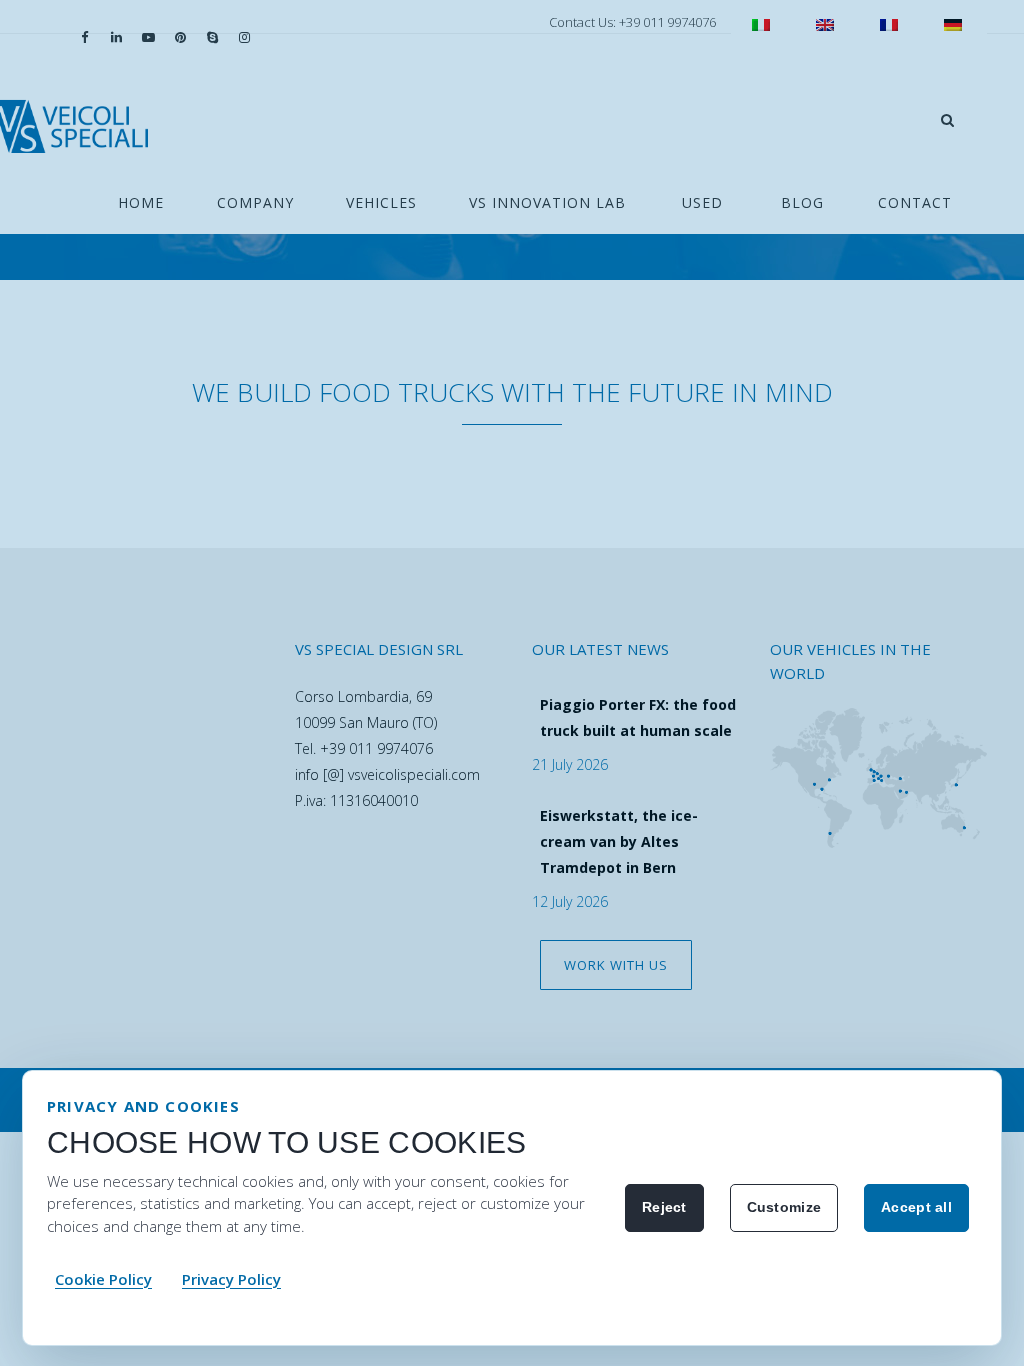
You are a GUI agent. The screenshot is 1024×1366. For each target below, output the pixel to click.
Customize (784, 1207)
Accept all (916, 1207)
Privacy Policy (231, 1279)
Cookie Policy (103, 1279)
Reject (664, 1207)
